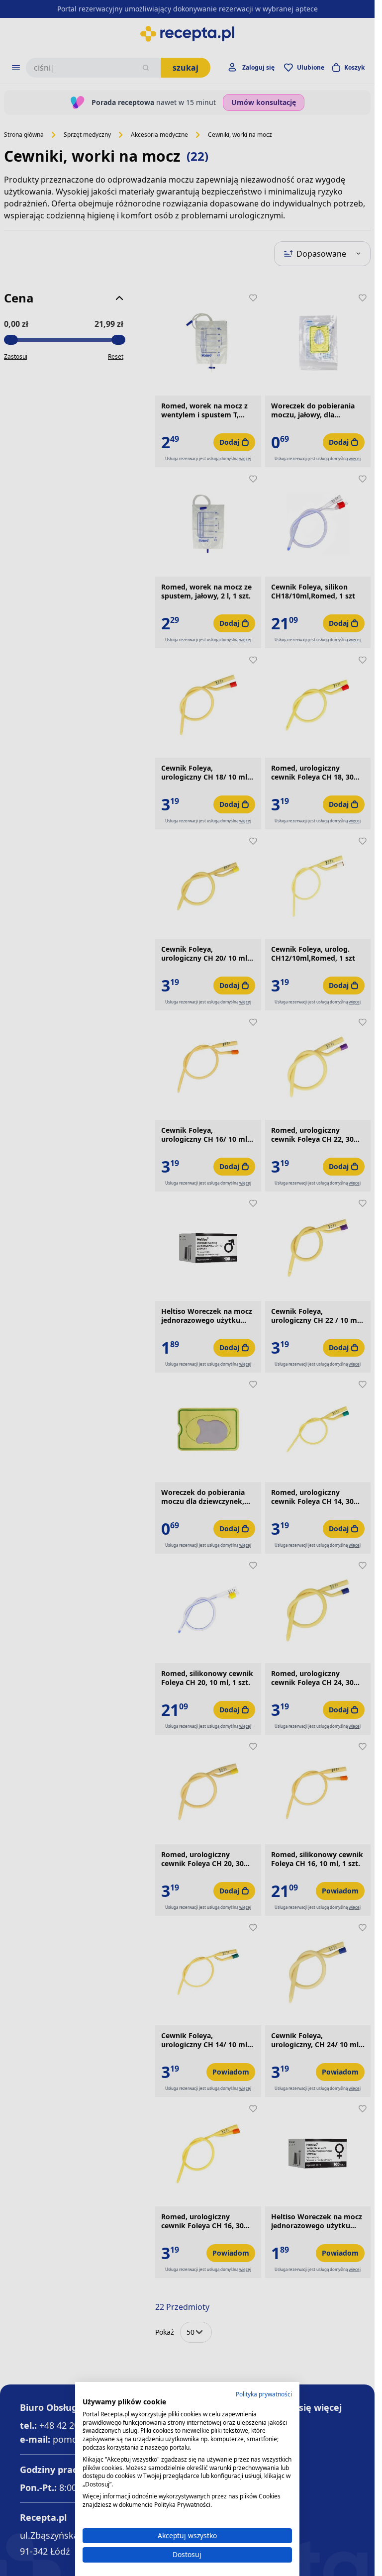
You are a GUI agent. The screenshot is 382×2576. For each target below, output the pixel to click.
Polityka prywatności (264, 2394)
